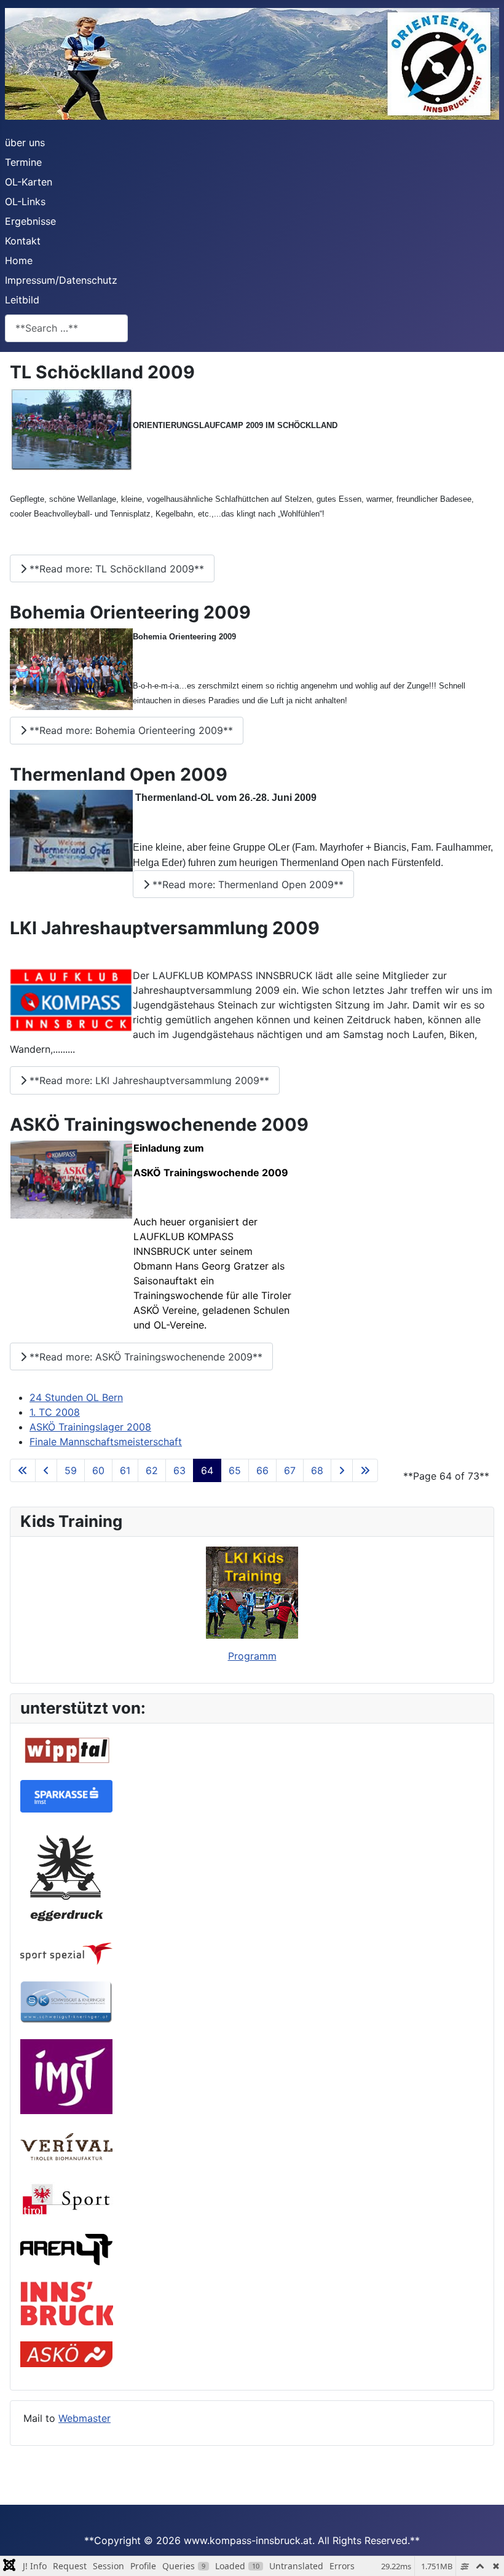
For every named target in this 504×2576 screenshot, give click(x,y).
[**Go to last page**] (365, 1470)
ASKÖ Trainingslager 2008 (90, 1427)
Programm (252, 1656)
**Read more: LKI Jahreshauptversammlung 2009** (148, 1080)
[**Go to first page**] (23, 1470)
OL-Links (25, 201)
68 (317, 1470)
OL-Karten (29, 182)
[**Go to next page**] (342, 1470)
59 (71, 1470)
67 (290, 1470)
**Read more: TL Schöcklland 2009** (115, 569)
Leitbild (22, 300)
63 (179, 1470)
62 (152, 1470)
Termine (23, 162)
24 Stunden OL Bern (76, 1397)
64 (207, 1470)
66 (262, 1470)
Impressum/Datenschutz (61, 280)
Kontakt (23, 241)
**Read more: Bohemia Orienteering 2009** (130, 730)
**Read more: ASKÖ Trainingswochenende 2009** (144, 1357)
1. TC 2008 (55, 1412)
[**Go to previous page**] (46, 1470)
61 (125, 1470)
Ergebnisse (30, 221)
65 (235, 1470)
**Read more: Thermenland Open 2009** (246, 884)
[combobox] (66, 328)
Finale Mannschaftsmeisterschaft (106, 1442)
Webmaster (85, 2418)
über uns (25, 142)
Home (19, 260)
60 (98, 1470)
